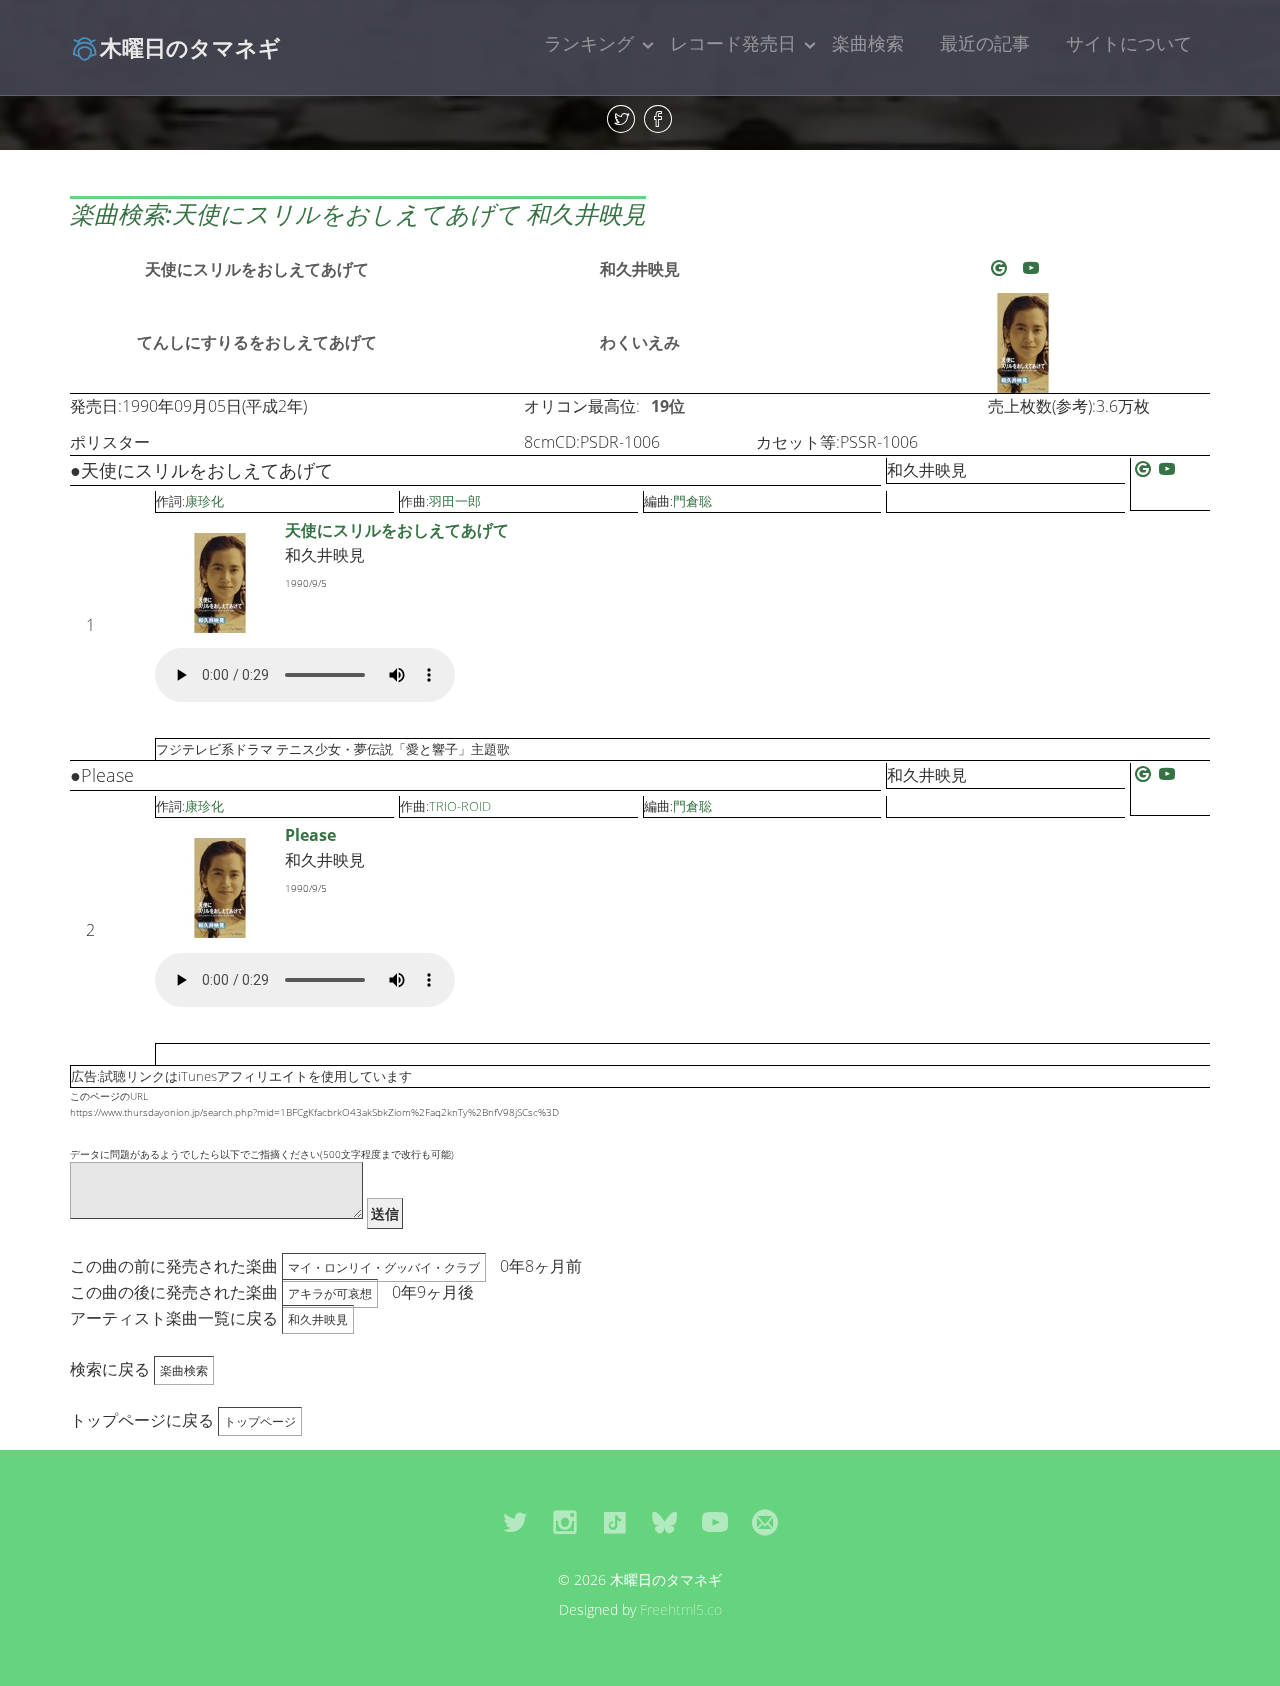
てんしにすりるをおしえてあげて (257, 342)
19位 (668, 406)
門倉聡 (692, 501)
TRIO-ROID (460, 806)
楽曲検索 (868, 43)
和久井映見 (640, 269)
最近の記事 (985, 43)
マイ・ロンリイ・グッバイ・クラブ (384, 1267)
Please (310, 835)
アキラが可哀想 (330, 1293)
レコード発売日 (733, 43)
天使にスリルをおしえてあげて (257, 269)
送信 (385, 1213)
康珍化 (204, 501)
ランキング (589, 43)
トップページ (260, 1421)
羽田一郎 (455, 501)
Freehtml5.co (681, 1609)
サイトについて (1129, 43)
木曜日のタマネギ (190, 47)
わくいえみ (640, 342)
